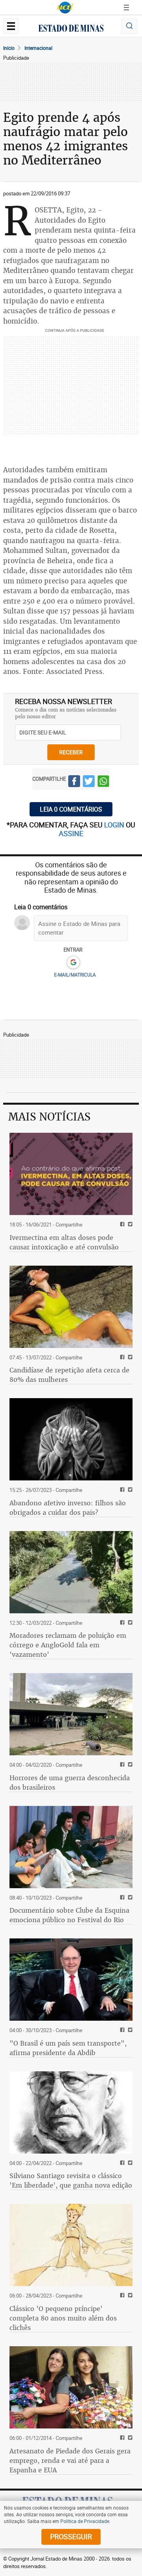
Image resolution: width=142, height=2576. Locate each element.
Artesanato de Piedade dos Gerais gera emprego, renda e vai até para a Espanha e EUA (70, 2461)
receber (71, 752)
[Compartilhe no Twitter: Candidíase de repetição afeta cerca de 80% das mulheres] (129, 1358)
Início (9, 48)
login (115, 825)
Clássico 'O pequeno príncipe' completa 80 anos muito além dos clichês (63, 2318)
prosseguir (71, 2536)
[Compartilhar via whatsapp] (103, 782)
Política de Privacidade (85, 2521)
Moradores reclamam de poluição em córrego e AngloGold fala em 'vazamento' (68, 1645)
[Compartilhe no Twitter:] (129, 2030)
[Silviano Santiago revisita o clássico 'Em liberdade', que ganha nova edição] (71, 2112)
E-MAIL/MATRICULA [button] (75, 975)
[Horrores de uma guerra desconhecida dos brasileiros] (71, 1714)
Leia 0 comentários (71, 809)
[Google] (73, 963)
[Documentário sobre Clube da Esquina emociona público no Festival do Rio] (71, 1847)
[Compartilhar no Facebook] (74, 782)
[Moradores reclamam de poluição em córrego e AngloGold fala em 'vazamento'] (71, 1572)
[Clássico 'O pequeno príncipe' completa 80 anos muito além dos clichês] (71, 2245)
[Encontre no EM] (129, 26)
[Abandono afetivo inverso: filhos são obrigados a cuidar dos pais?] (71, 1439)
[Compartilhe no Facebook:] (121, 2030)
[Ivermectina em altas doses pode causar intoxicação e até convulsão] (71, 1174)
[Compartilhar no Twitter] (89, 782)
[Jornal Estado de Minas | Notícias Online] (71, 29)
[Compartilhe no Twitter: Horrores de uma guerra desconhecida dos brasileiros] (129, 1765)
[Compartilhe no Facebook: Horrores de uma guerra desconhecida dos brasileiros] (121, 1765)
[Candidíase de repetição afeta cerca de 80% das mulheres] (71, 1307)
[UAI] (65, 8)
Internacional (38, 48)
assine (71, 833)
